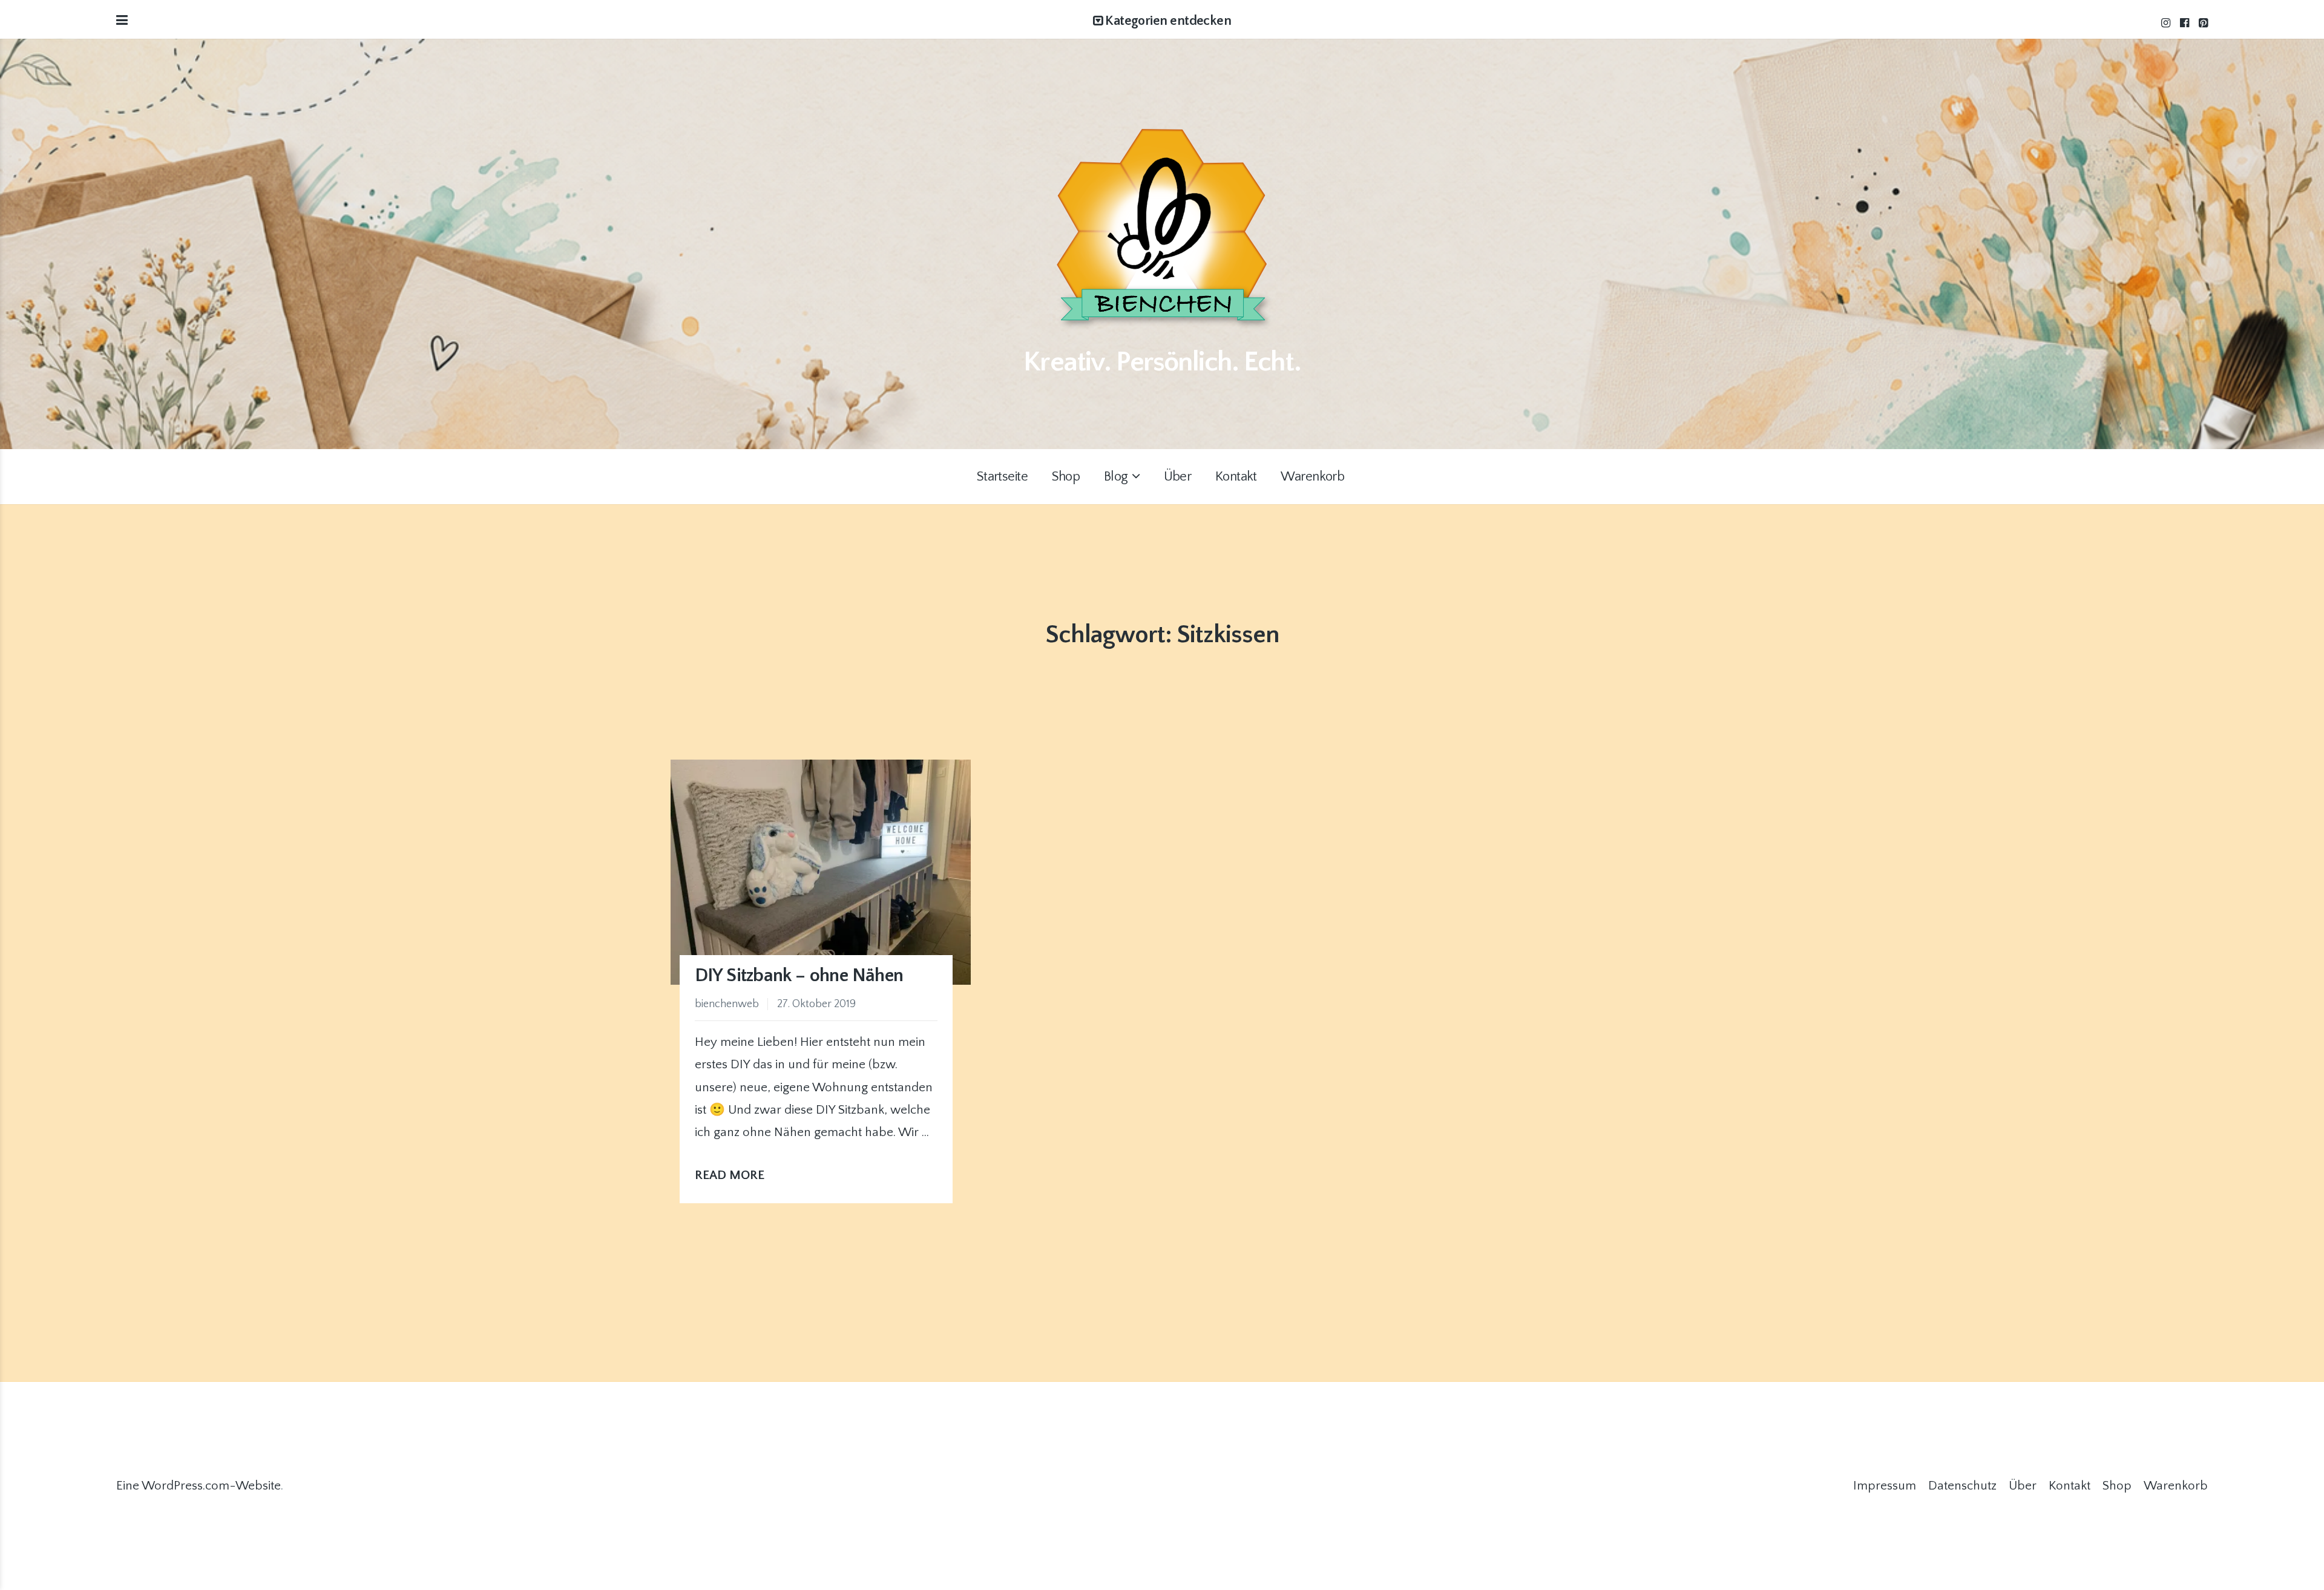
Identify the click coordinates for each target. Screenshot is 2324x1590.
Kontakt (1236, 477)
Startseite (1002, 477)
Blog (1116, 477)
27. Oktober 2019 (816, 1004)
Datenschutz (1962, 1486)
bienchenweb (727, 1004)
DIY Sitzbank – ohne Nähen (799, 976)
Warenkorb (1312, 477)
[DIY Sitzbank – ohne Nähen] (821, 872)
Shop (1066, 477)
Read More (733, 1175)
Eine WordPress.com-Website (199, 1486)
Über (1178, 477)
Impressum (1885, 1486)
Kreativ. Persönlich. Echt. (1162, 362)
